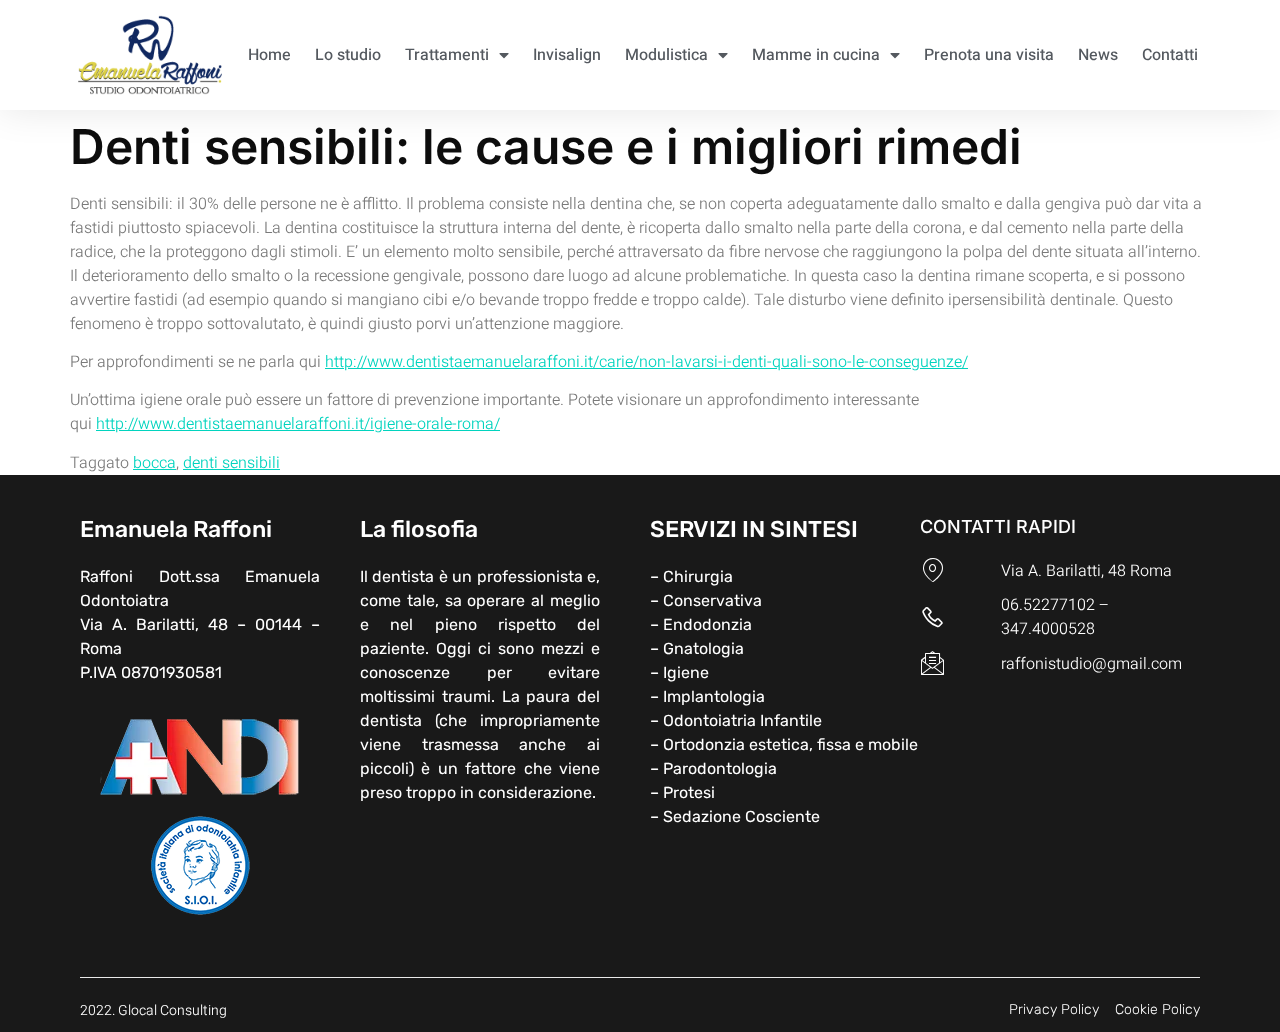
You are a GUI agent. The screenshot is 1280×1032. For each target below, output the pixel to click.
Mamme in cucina (816, 55)
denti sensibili (231, 463)
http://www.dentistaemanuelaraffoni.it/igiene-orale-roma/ (298, 424)
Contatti (1170, 55)
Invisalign (567, 55)
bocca (154, 463)
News (1098, 55)
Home (269, 55)
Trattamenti (447, 55)
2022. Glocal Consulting (153, 1010)
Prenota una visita (989, 55)
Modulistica (666, 55)
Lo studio (348, 55)
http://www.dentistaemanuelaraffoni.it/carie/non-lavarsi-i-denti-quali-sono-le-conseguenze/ (646, 362)
